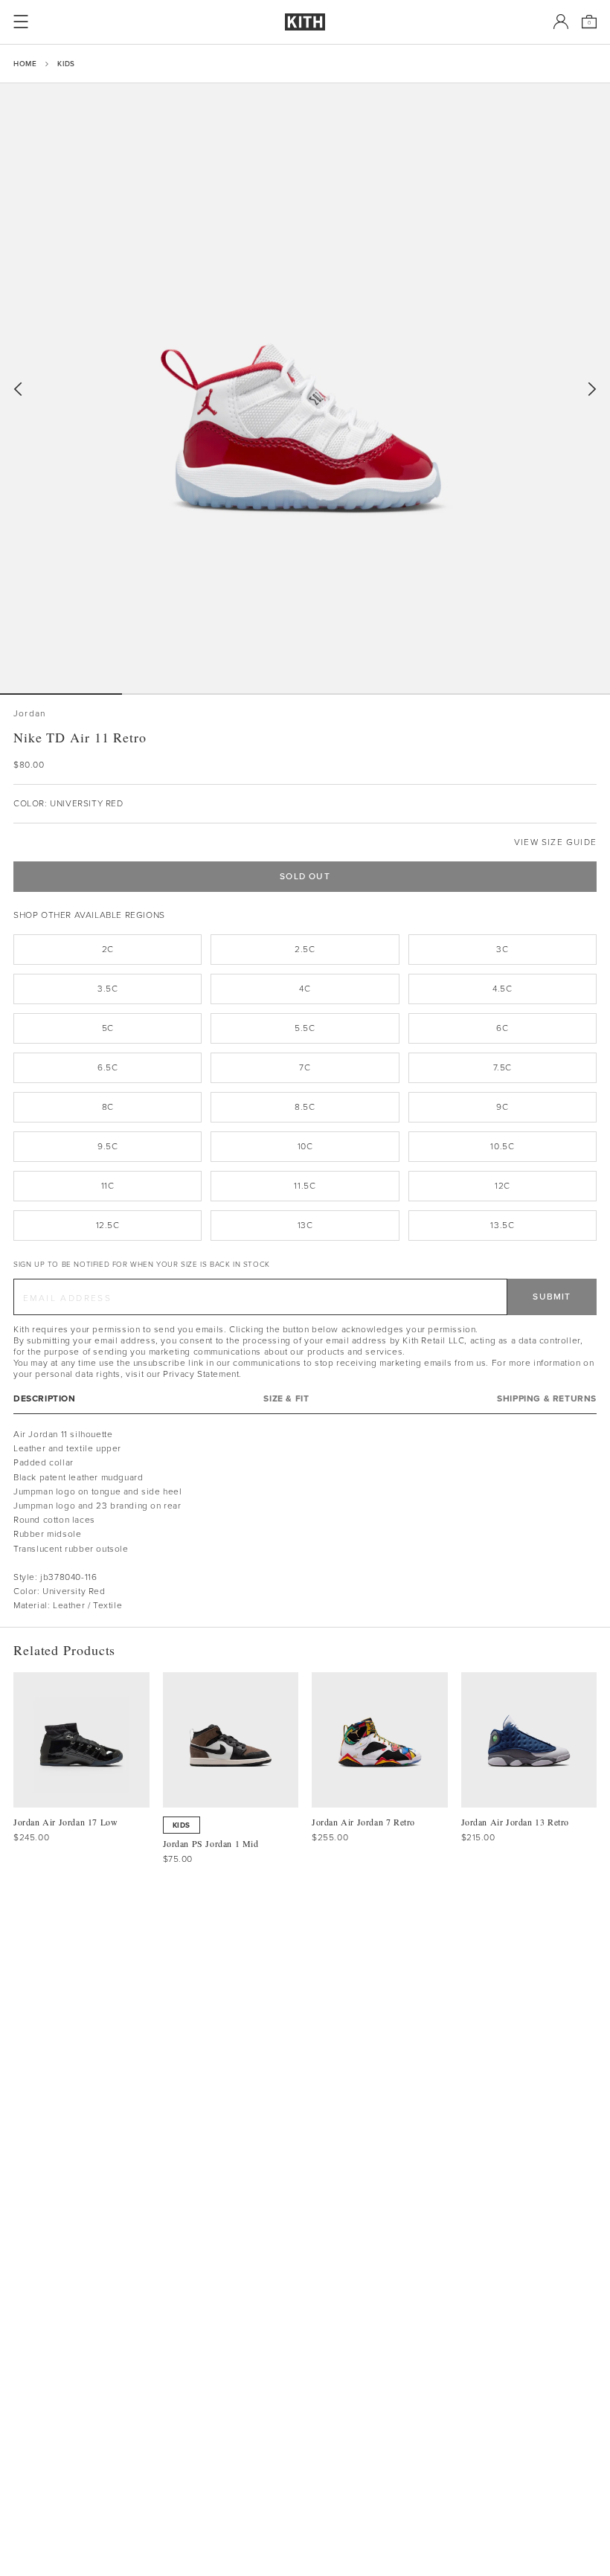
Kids (66, 64)
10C (305, 1146)
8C (108, 1107)
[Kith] (305, 22)
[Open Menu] (21, 22)
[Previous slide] (18, 389)
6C (502, 1028)
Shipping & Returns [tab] (547, 1399)
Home (25, 64)
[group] (305, 388)
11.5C (305, 1186)
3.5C (107, 989)
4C (305, 989)
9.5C (107, 1146)
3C (502, 949)
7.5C (503, 1067)
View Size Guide (555, 842)
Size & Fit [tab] (286, 1399)
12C (503, 1186)
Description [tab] (45, 1399)
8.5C (305, 1107)
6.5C (107, 1067)
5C (108, 1028)
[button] (183, 694)
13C (305, 1225)
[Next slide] (592, 389)
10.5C (502, 1146)
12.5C (108, 1225)
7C (305, 1067)
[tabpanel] (305, 1520)
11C (108, 1186)
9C (502, 1107)
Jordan (29, 714)
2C (108, 949)
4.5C (502, 989)
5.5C (305, 1028)
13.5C (502, 1225)
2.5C (305, 949)
